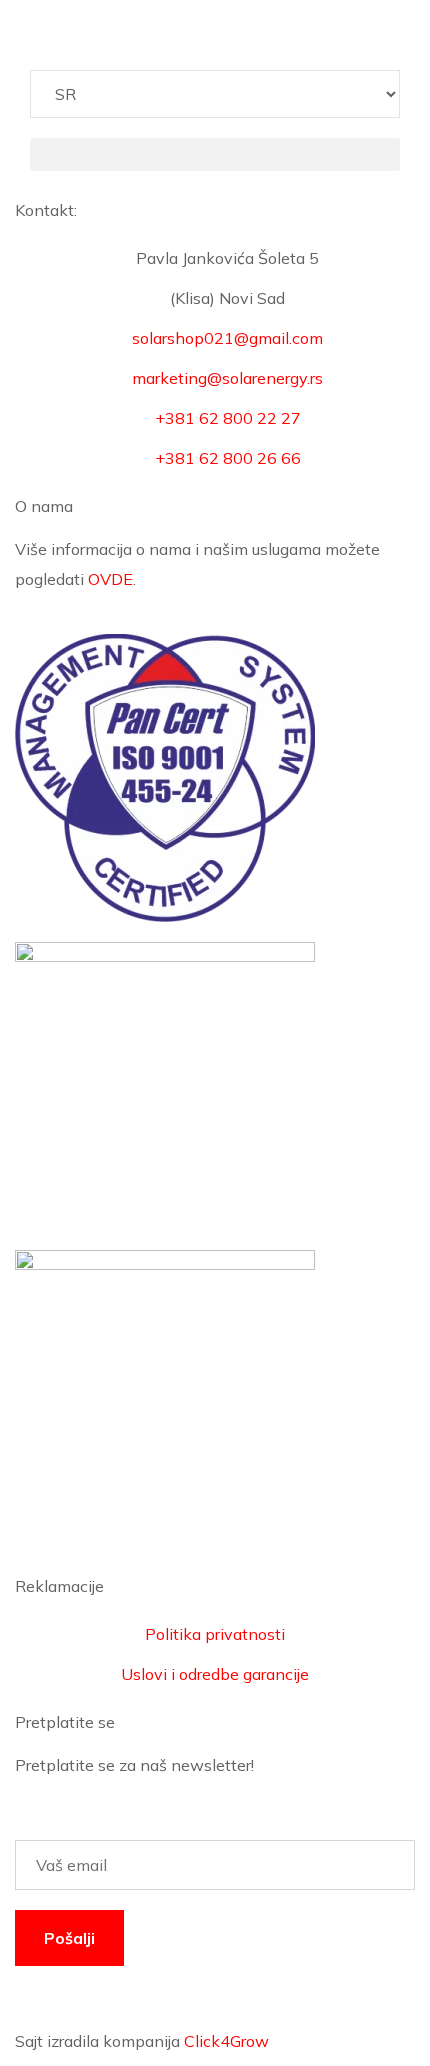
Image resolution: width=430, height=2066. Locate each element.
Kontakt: (46, 210)
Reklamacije (59, 1586)
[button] (215, 154)
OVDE (110, 579)
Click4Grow (226, 2041)
